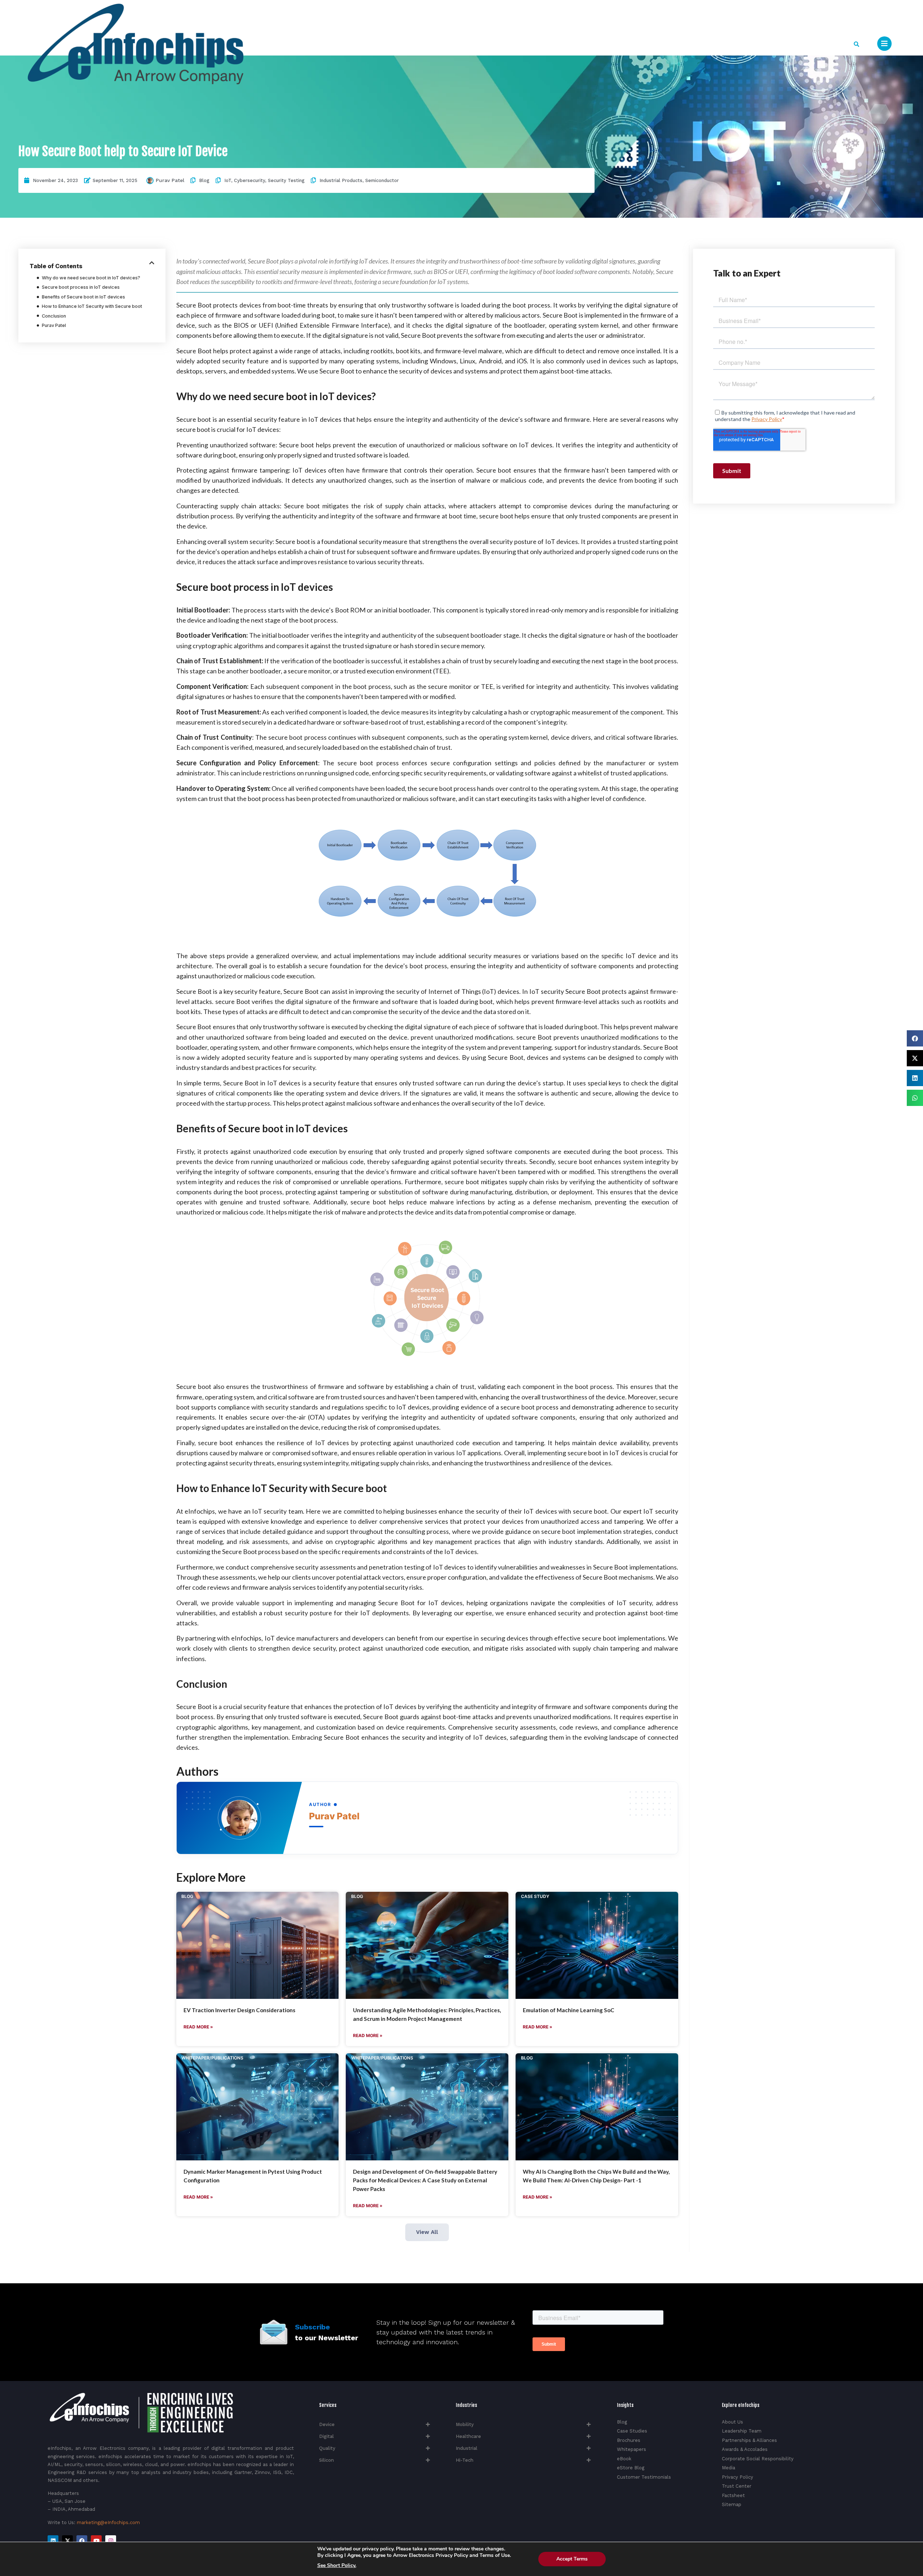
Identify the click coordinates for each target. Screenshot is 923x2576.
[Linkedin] (53, 2541)
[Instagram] (111, 2541)
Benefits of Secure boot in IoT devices (83, 297)
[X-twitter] (67, 2541)
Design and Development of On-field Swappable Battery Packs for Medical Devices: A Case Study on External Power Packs (425, 2180)
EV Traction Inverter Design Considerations (239, 2010)
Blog (204, 180)
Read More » (198, 2027)
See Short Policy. (337, 2566)
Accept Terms (572, 2559)
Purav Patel (170, 180)
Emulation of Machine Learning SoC (569, 2010)
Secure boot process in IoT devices (81, 287)
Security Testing (286, 180)
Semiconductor (382, 180)
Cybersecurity (249, 180)
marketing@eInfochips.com (108, 2522)
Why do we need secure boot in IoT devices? (91, 278)
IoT (228, 180)
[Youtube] (96, 2541)
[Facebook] (82, 2541)
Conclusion (54, 316)
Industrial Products (341, 180)
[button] (856, 44)
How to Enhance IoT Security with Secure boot (92, 306)
